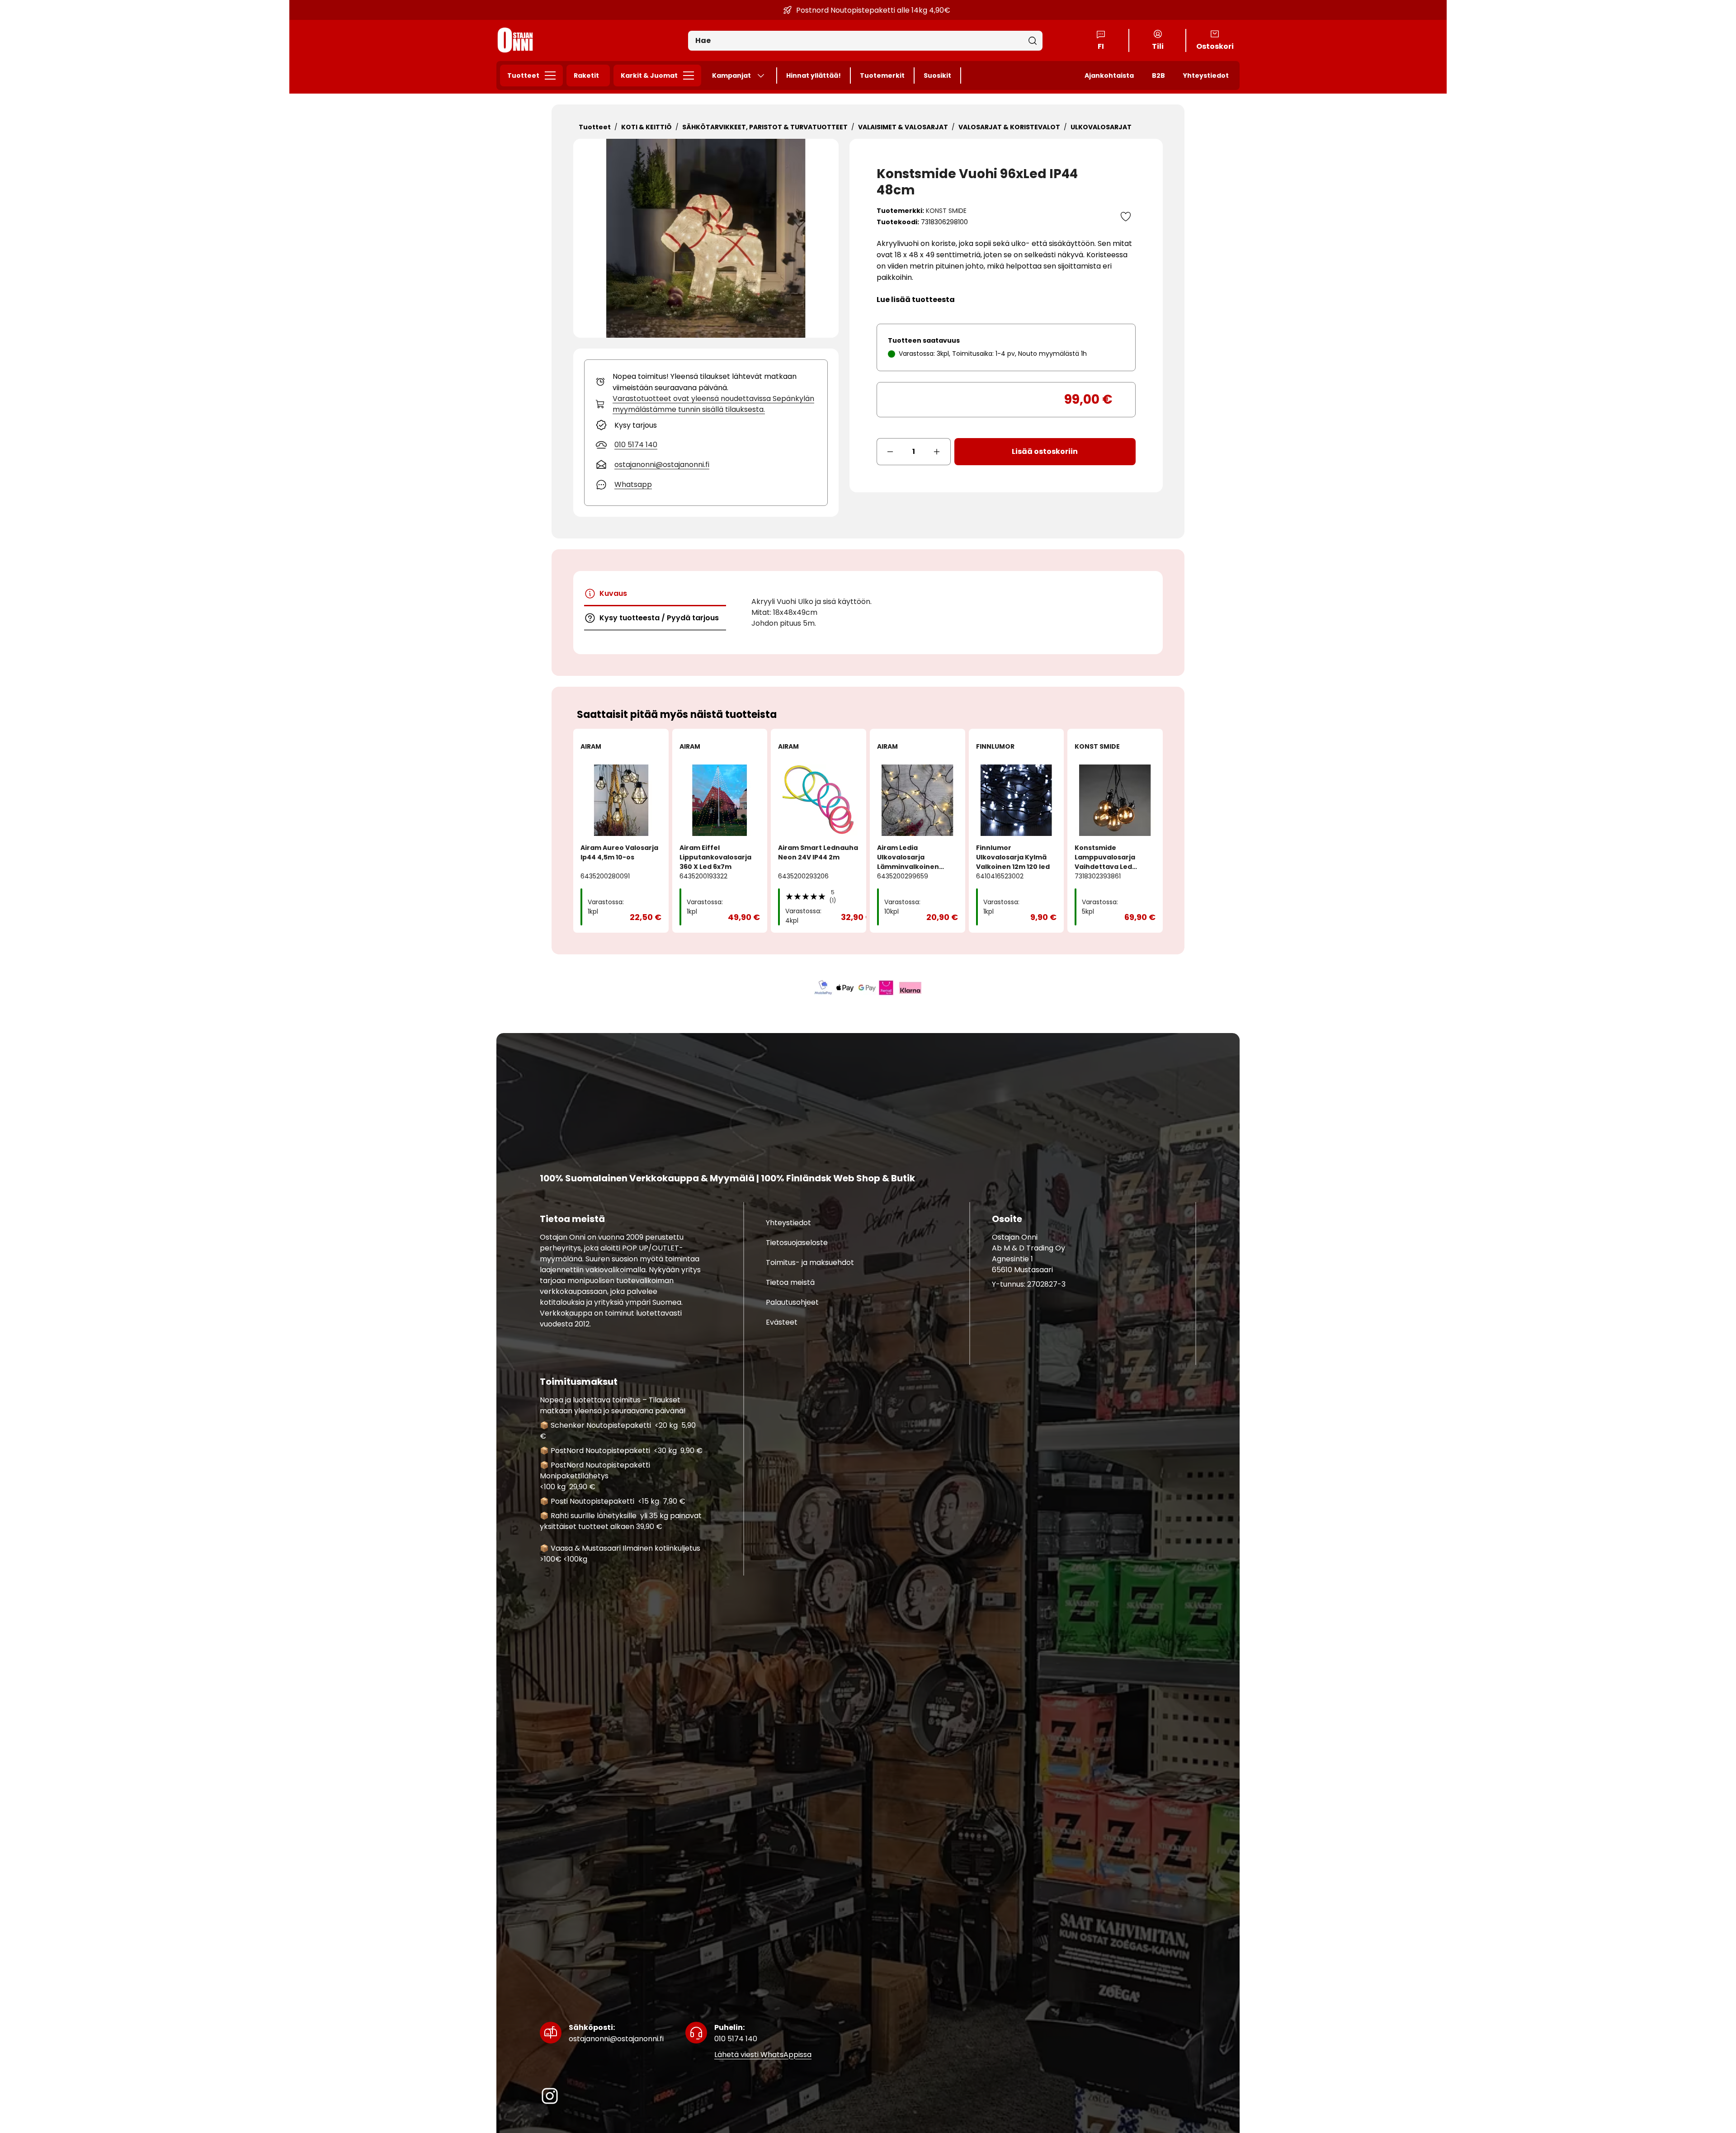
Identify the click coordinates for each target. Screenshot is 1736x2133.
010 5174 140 (736, 2033)
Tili (1158, 46)
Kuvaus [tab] (613, 593)
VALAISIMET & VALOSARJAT (903, 127)
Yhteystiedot (1206, 76)
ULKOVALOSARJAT (1101, 127)
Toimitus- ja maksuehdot (810, 1262)
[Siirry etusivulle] (515, 40)
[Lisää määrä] (937, 452)
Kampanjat (731, 76)
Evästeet (782, 1322)
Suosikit (937, 76)
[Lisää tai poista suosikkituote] (1126, 217)
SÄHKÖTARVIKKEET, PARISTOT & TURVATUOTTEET (765, 127)
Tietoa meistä (790, 1282)
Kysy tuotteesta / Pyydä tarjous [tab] (659, 618)
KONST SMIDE (946, 211)
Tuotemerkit (882, 76)
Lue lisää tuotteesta (916, 300)
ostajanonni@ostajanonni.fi (616, 2033)
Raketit (586, 76)
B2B (1158, 76)
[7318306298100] (706, 238)
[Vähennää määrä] (890, 452)
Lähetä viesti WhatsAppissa (763, 2054)
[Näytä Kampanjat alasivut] (764, 76)
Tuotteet (523, 76)
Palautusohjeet (792, 1302)
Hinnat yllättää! (814, 76)
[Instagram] (550, 2096)
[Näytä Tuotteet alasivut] (553, 76)
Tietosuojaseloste (797, 1242)
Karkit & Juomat (649, 76)
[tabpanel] (932, 613)
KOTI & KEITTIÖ (646, 127)
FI (1101, 46)
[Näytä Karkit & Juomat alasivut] (691, 76)
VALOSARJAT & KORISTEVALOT (1009, 127)
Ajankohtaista (1109, 76)
